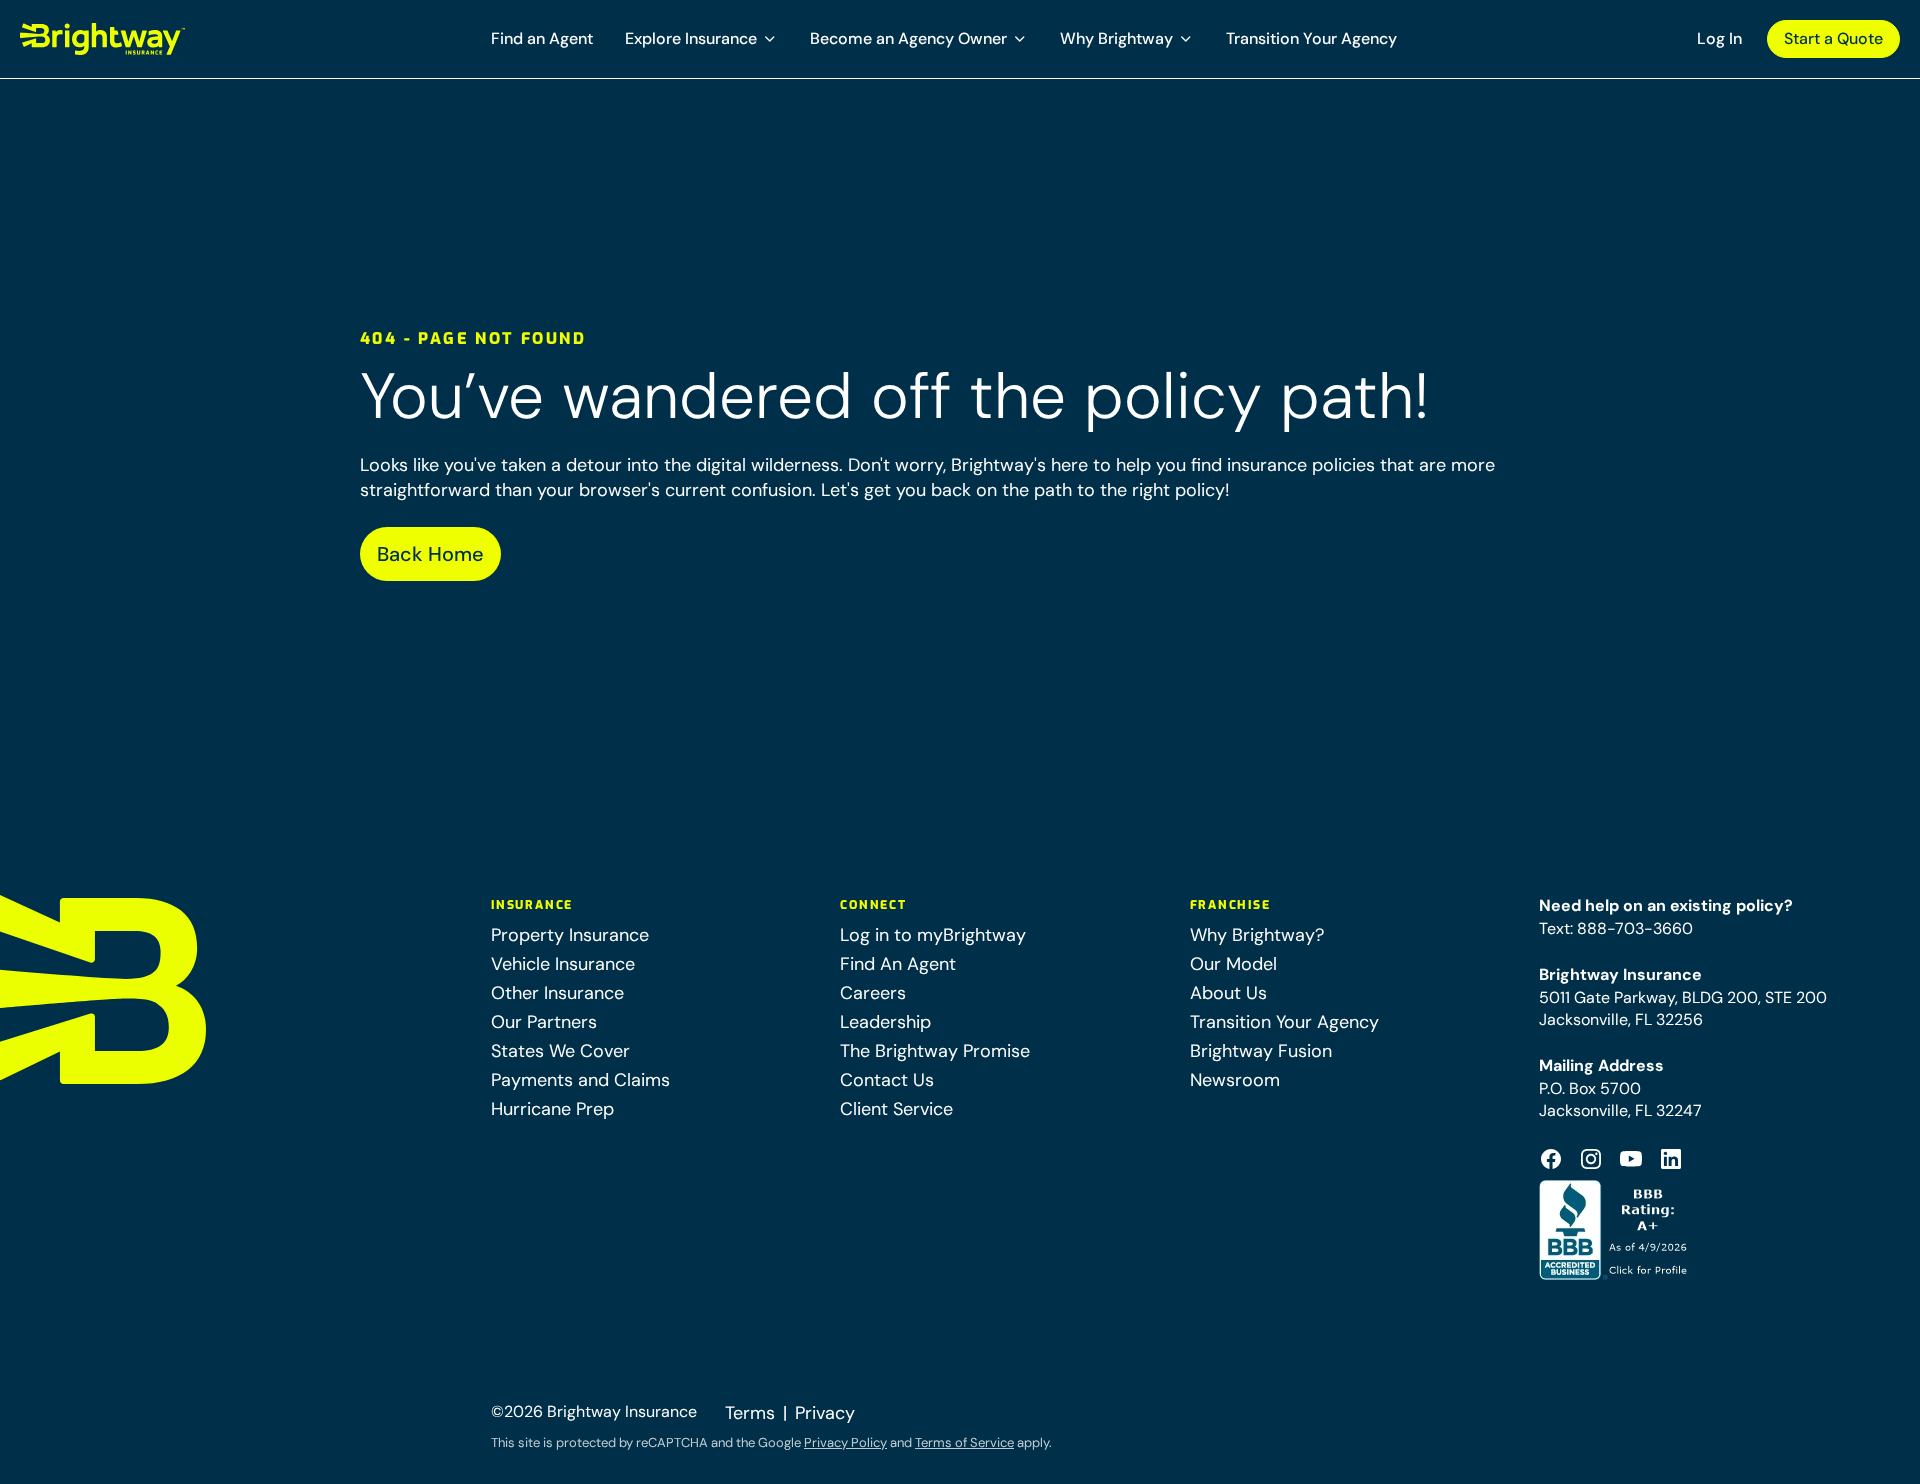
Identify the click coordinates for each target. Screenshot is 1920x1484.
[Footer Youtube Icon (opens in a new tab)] (1631, 1159)
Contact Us (887, 1080)
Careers (873, 993)
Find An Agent (898, 964)
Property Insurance (570, 935)
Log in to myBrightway (933, 935)
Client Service (896, 1109)
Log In (1719, 38)
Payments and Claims (580, 1080)
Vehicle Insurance (563, 964)
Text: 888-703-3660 (1616, 928)
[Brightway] (150, 39)
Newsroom (1235, 1080)
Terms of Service (964, 1442)
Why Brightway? (1257, 935)
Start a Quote (1833, 38)
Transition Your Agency (1311, 38)
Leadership (885, 1022)
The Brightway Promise (935, 1051)
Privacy (825, 1413)
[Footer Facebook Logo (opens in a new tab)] (1551, 1159)
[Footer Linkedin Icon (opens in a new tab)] (1671, 1159)
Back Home (430, 554)
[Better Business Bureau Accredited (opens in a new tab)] (1615, 1230)
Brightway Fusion (1261, 1051)
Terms (750, 1413)
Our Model (1233, 964)
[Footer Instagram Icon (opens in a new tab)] (1591, 1159)
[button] (701, 39)
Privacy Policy (845, 1442)
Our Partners (544, 1022)
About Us (1228, 993)
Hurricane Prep (552, 1109)
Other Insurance (557, 993)
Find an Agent (542, 38)
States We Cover (560, 1051)
